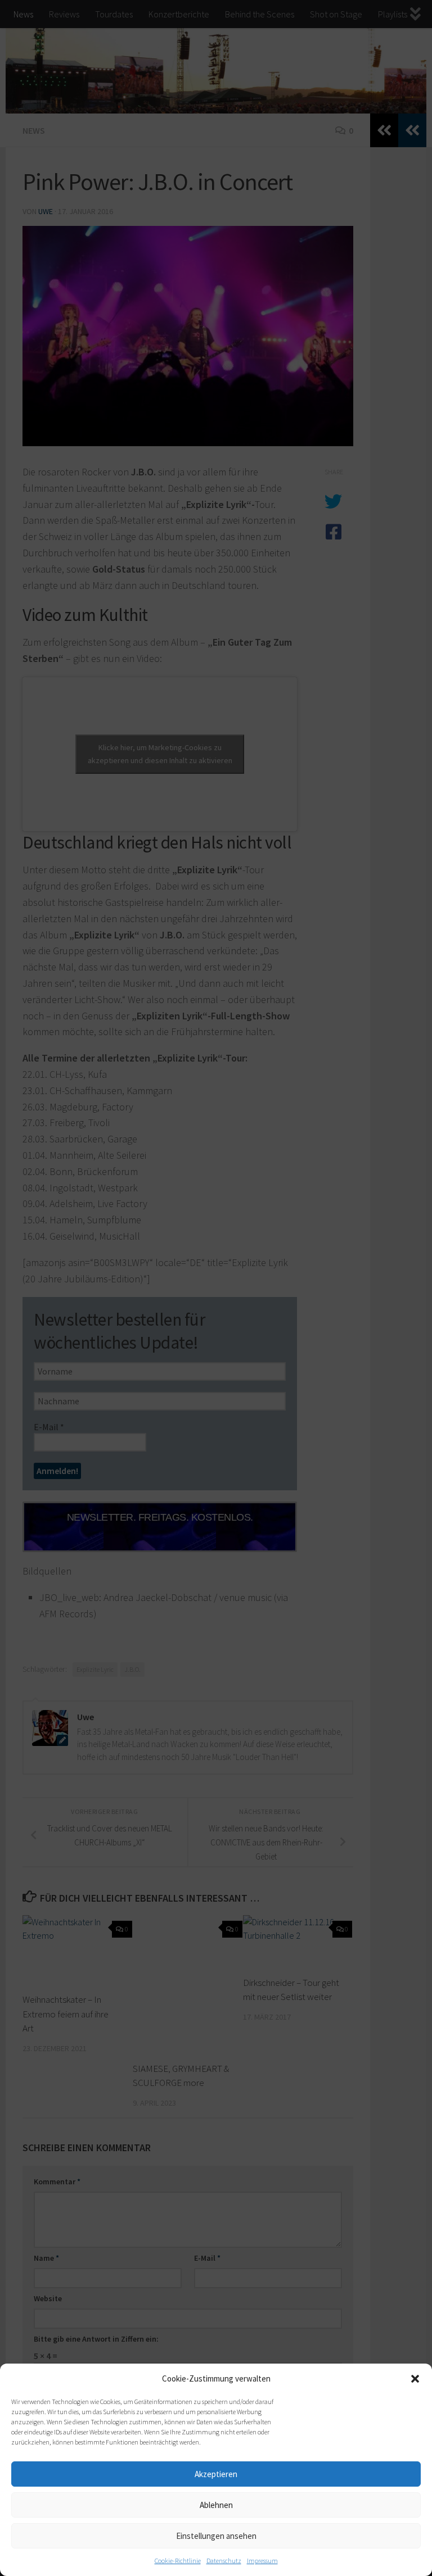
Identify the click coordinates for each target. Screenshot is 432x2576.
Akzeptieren (216, 2474)
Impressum (262, 2561)
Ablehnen (216, 2505)
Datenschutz (224, 2561)
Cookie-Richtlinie (178, 2561)
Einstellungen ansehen (216, 2536)
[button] (415, 2379)
